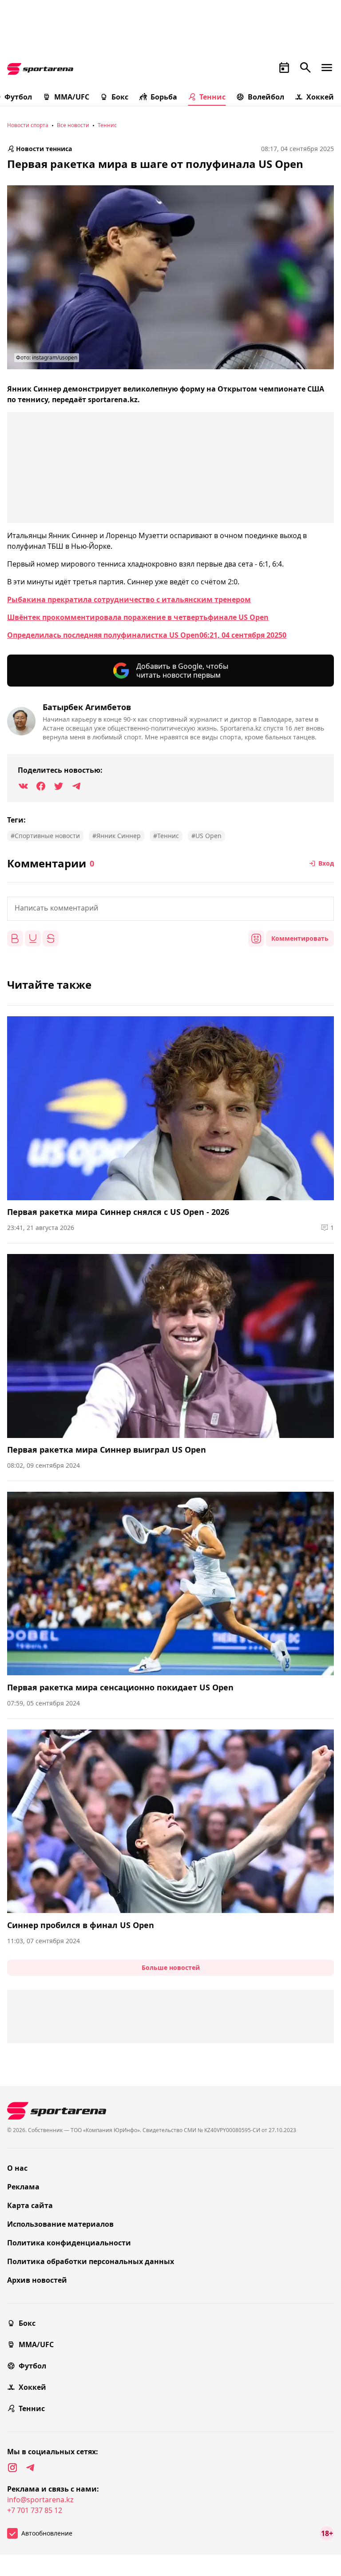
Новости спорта (28, 125)
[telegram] (30, 2468)
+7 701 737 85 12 (35, 2510)
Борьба (164, 97)
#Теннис (166, 836)
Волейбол (266, 97)
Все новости (73, 125)
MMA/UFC (72, 97)
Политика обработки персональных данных (91, 2261)
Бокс (120, 97)
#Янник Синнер (117, 836)
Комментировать (300, 938)
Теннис (212, 97)
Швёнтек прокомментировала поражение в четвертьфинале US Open (138, 617)
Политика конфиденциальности (69, 2243)
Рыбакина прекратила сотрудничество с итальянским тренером (129, 599)
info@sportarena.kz (40, 2500)
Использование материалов (60, 2224)
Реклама (23, 2187)
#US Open (206, 836)
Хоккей (320, 97)
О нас (17, 2168)
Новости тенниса (44, 149)
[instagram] (12, 2468)
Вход (326, 863)
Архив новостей (37, 2280)
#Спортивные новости (45, 836)
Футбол (32, 2366)
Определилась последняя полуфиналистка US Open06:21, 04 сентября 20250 (147, 635)
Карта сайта (30, 2205)
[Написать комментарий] (170, 909)
